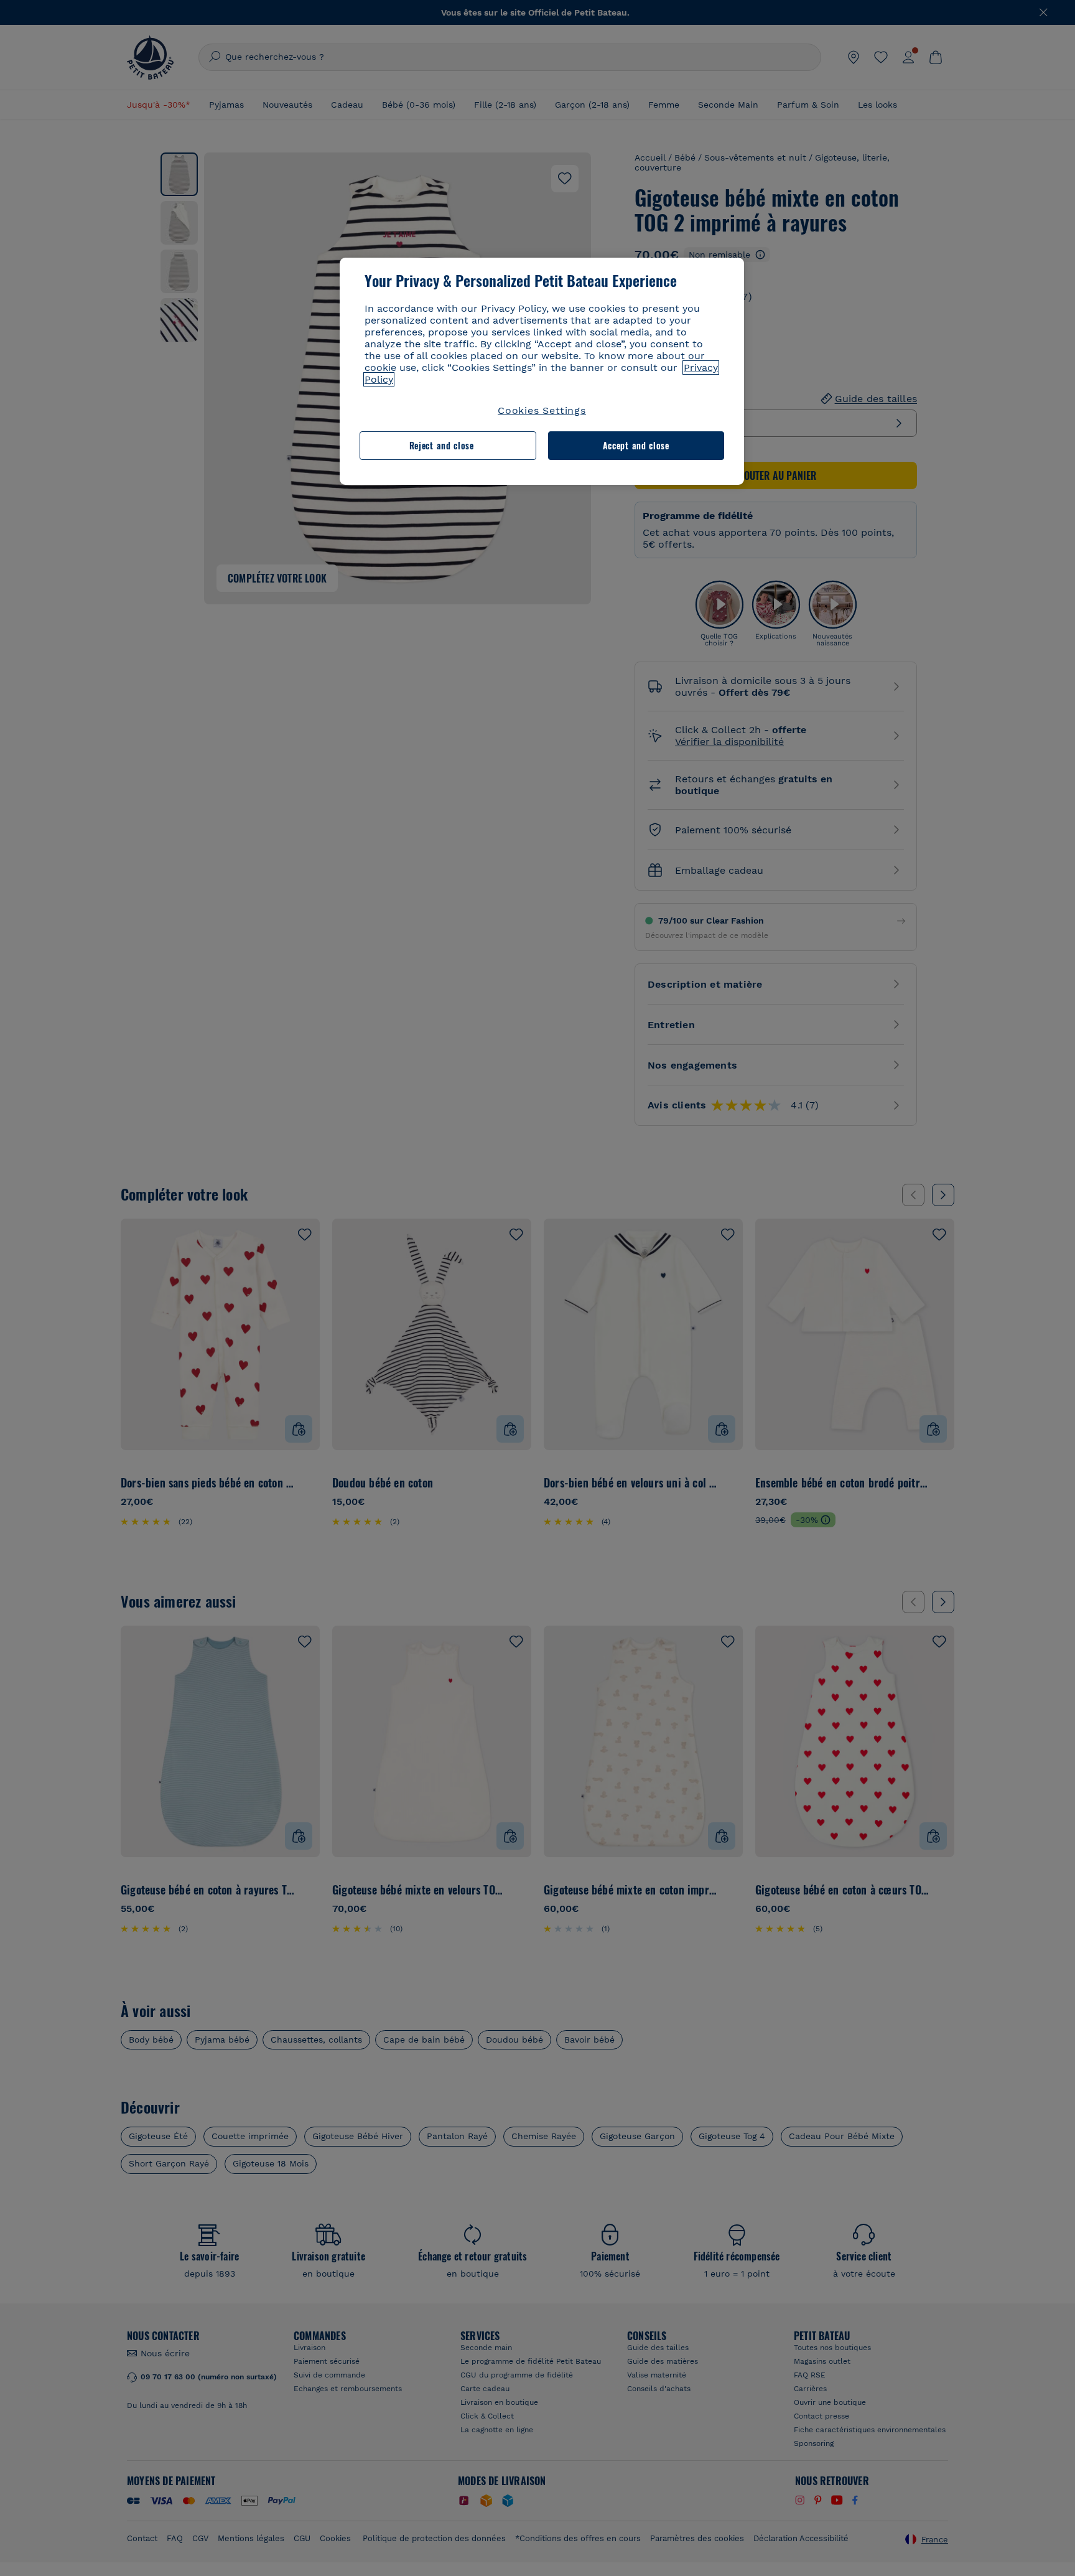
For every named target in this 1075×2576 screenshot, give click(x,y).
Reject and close (442, 445)
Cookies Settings (542, 410)
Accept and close (636, 445)
